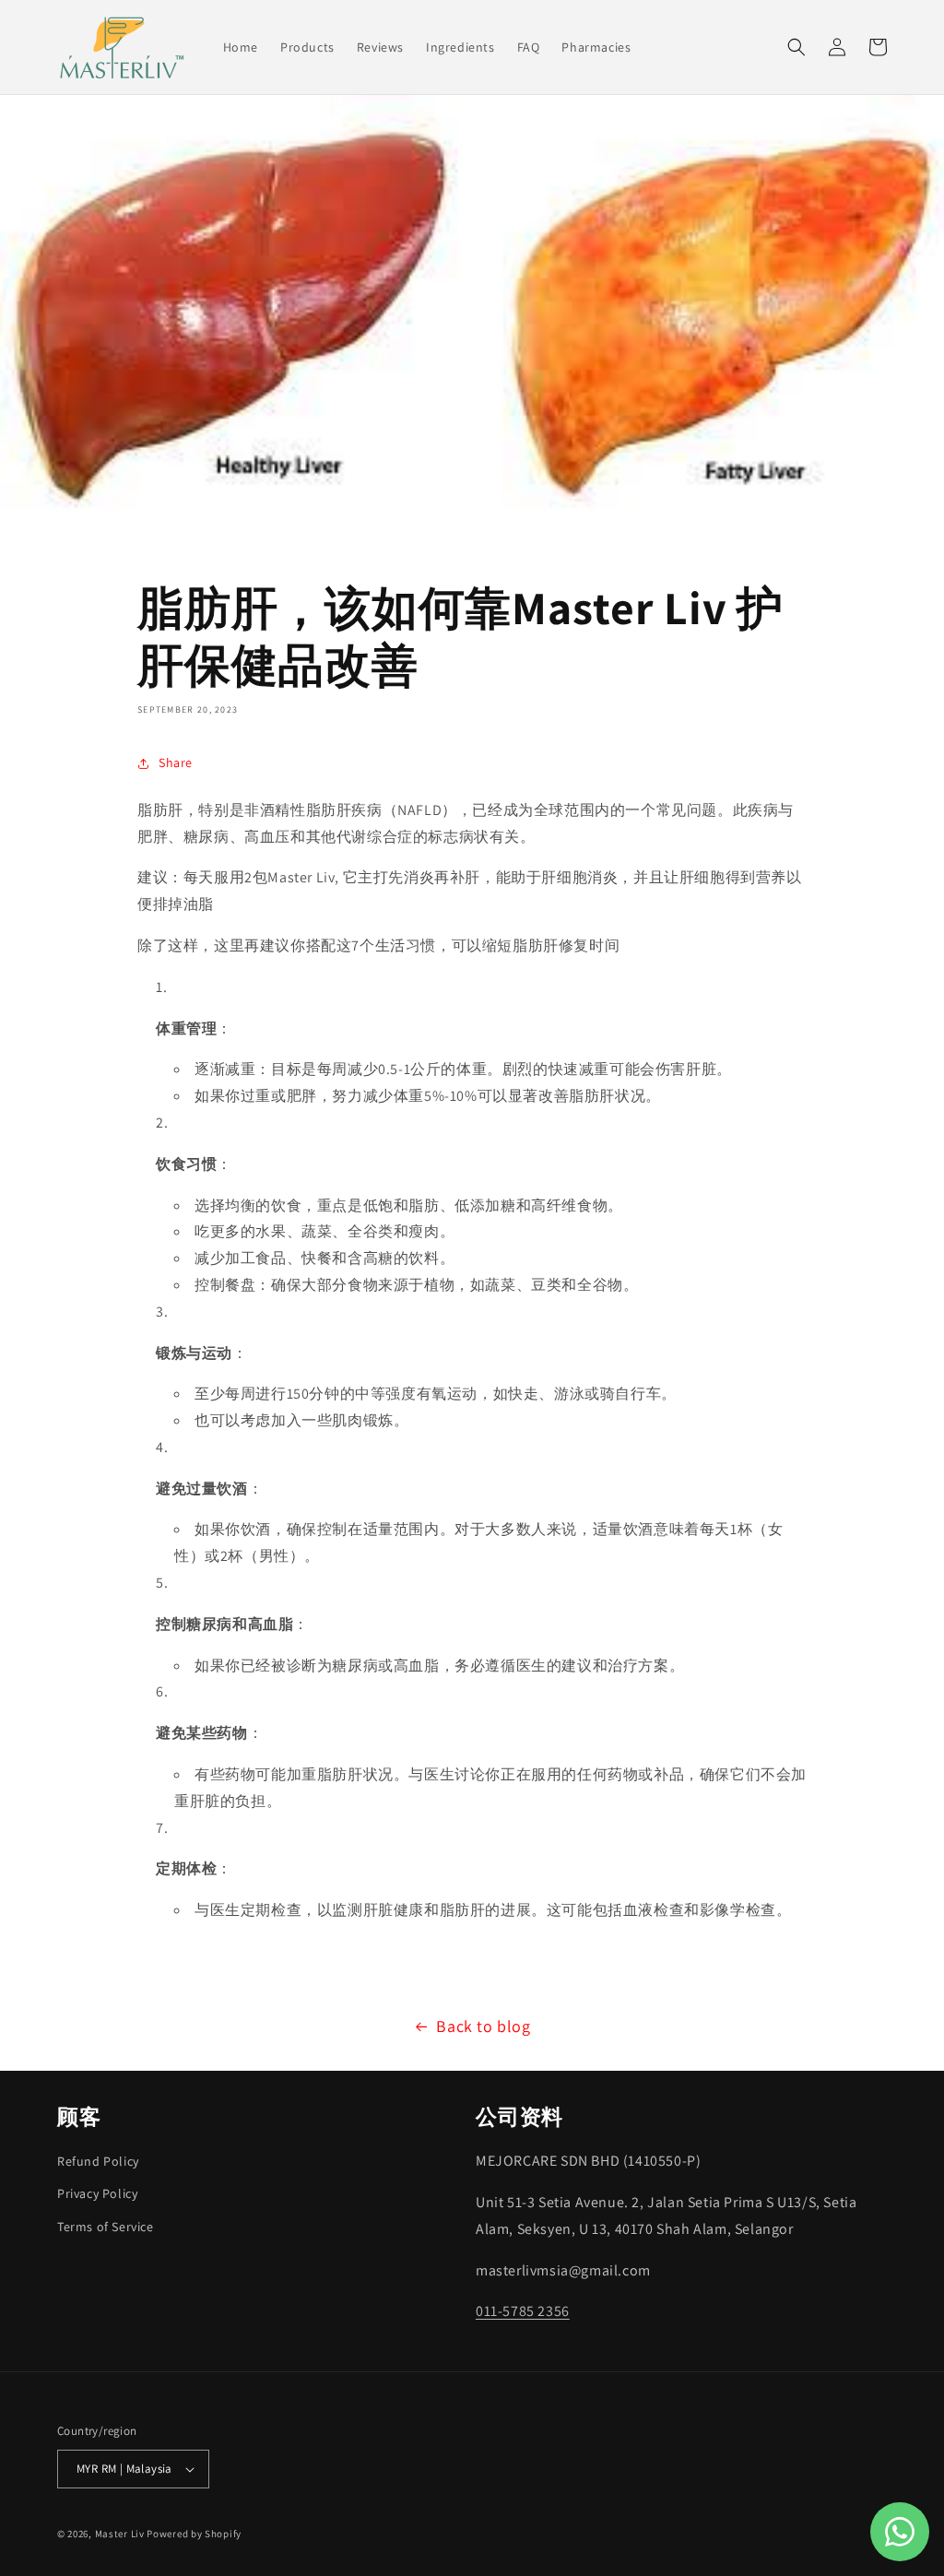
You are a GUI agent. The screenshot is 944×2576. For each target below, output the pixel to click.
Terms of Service (106, 2227)
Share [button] (176, 762)
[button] (796, 47)
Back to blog (483, 2026)
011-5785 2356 (523, 2311)
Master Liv (120, 2534)
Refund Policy (98, 2161)
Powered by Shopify (194, 2534)
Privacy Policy (97, 2193)
